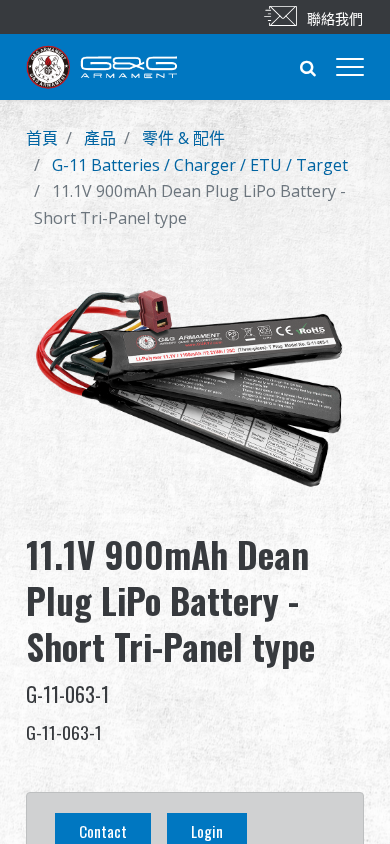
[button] (308, 67)
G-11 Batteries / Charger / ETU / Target (200, 165)
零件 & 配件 (183, 138)
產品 (100, 138)
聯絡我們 (335, 17)
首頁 (42, 138)
